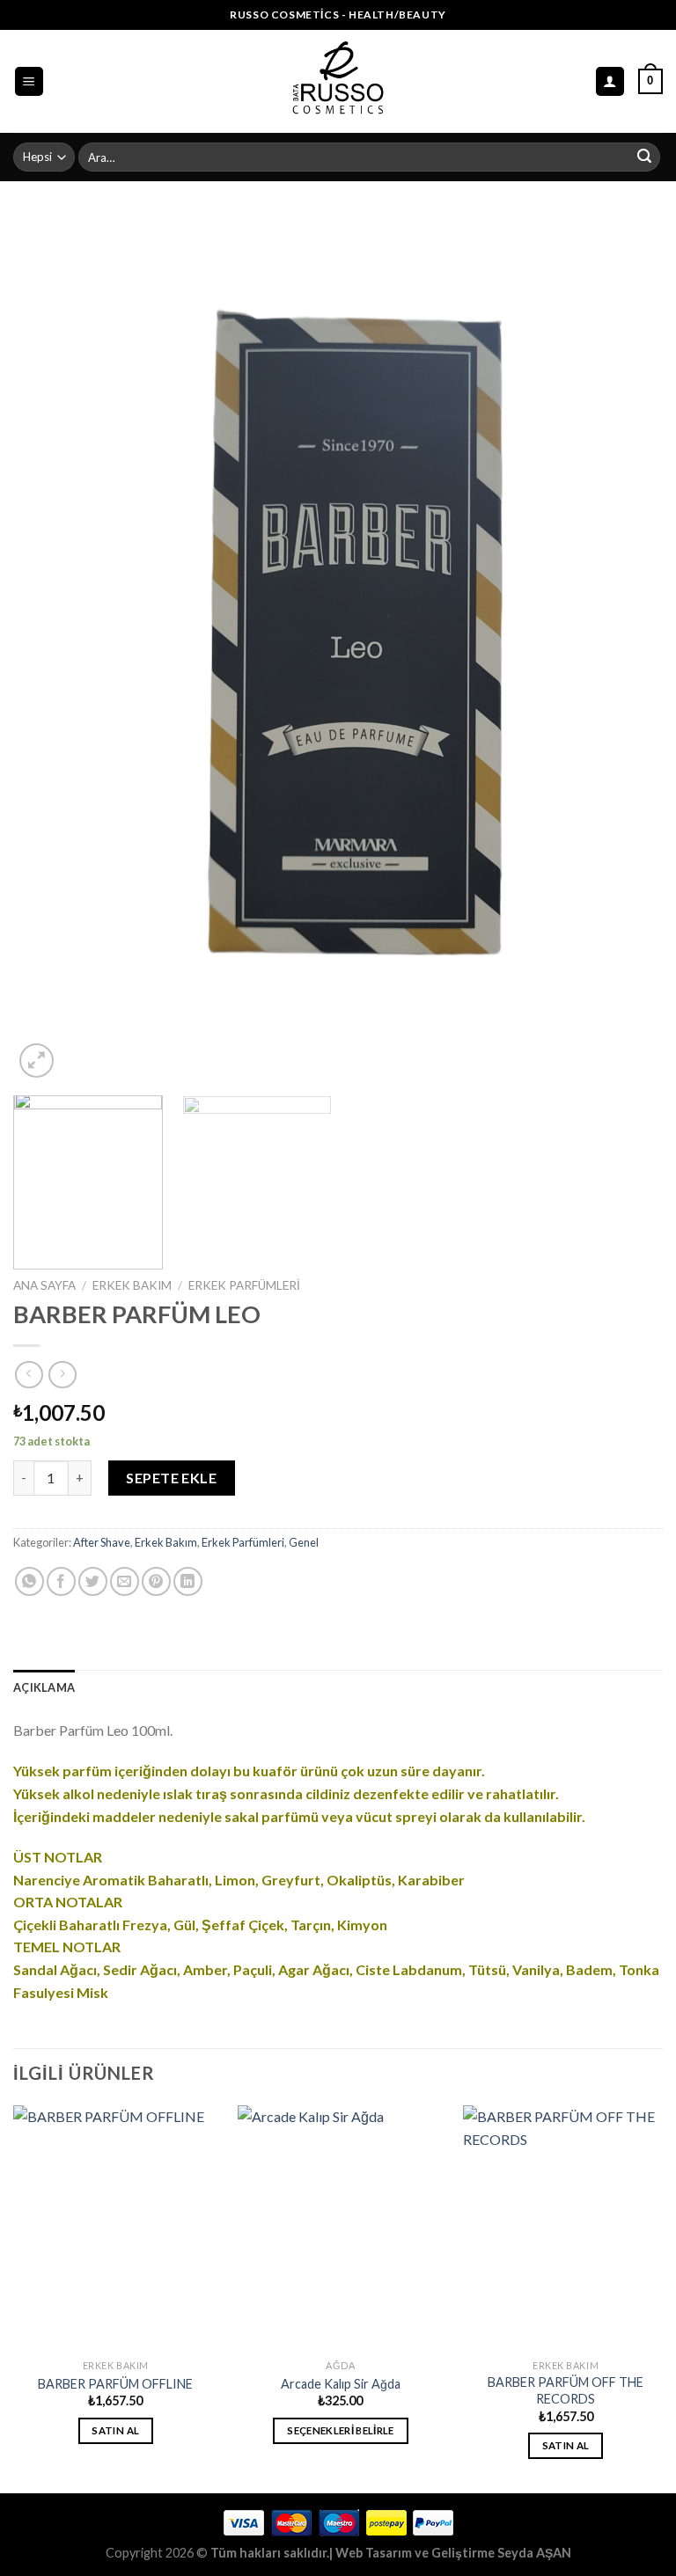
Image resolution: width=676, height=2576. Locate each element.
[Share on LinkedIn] (188, 1581)
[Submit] (644, 157)
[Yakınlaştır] (37, 1061)
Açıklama (44, 1687)
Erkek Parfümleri (244, 1285)
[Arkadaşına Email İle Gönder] (125, 1581)
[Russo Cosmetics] (338, 81)
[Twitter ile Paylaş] (93, 1581)
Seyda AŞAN (534, 2553)
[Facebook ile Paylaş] (61, 1581)
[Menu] (29, 81)
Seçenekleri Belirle (341, 2430)
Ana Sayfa (44, 1285)
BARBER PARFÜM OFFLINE (115, 2384)
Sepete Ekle (171, 1478)
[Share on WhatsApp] (29, 1581)
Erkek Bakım (132, 1285)
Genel (304, 1542)
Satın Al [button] (115, 2430)
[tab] (44, 1687)
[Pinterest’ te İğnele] (156, 1581)
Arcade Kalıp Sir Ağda (341, 2384)
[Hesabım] (610, 81)
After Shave (102, 1542)
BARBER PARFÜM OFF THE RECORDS (566, 2390)
